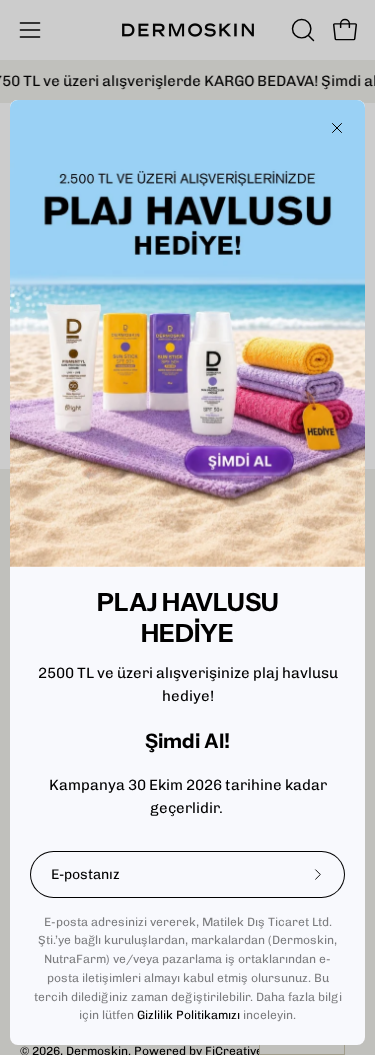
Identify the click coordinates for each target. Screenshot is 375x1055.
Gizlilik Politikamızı (188, 1015)
